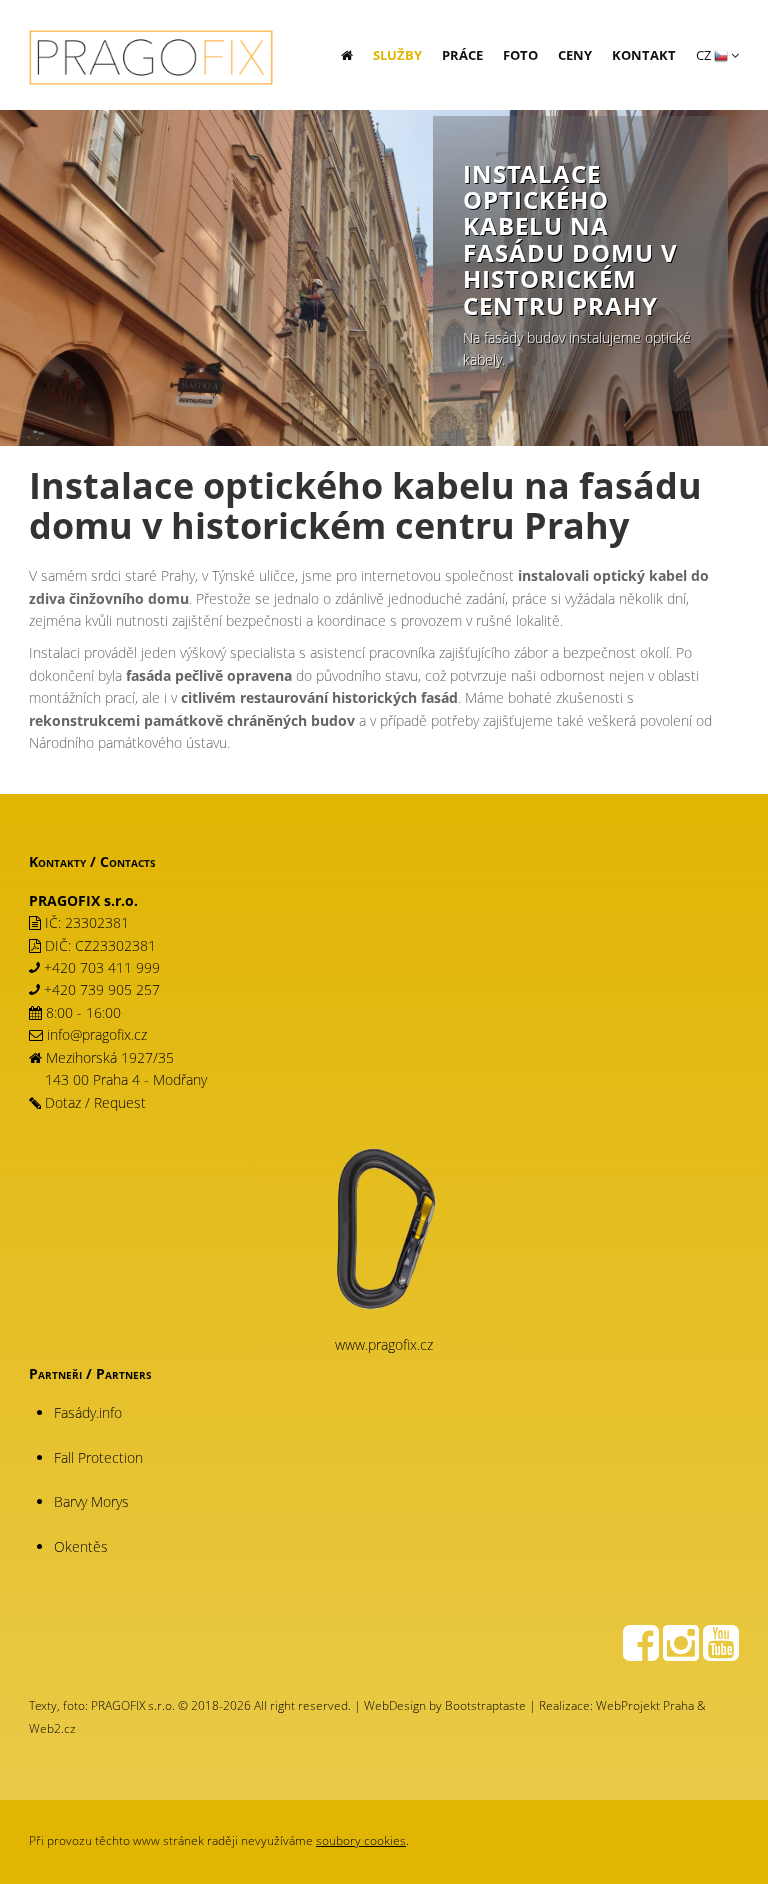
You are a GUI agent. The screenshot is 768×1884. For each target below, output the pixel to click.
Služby (397, 55)
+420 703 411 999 (102, 967)
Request (120, 1102)
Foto (520, 55)
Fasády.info (88, 1412)
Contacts (128, 861)
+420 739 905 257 (102, 989)
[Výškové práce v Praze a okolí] (143, 40)
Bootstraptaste (485, 1705)
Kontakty (57, 861)
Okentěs (81, 1546)
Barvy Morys (91, 1501)
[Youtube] (721, 1652)
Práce (462, 55)
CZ (705, 55)
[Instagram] (681, 1652)
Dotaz (63, 1102)
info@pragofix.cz (97, 1034)
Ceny (575, 55)
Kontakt (644, 55)
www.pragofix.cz (384, 1344)
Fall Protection (98, 1457)
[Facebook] (641, 1652)
